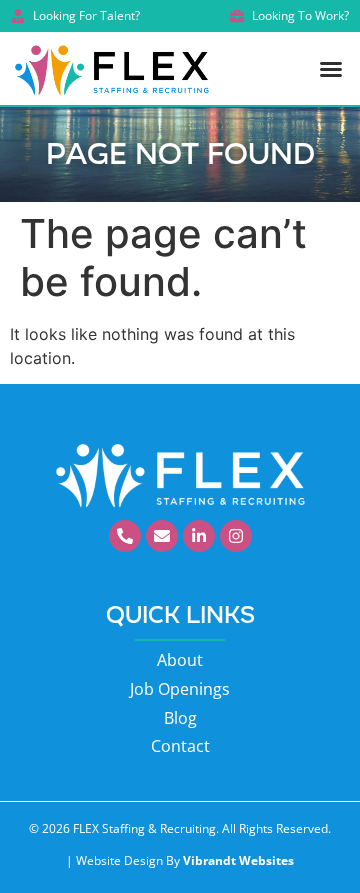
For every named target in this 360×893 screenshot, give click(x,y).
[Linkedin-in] (199, 536)
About (180, 660)
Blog (180, 718)
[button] (331, 69)
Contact (180, 746)
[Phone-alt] (125, 536)
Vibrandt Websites (238, 860)
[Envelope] (162, 536)
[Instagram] (236, 536)
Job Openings (180, 689)
